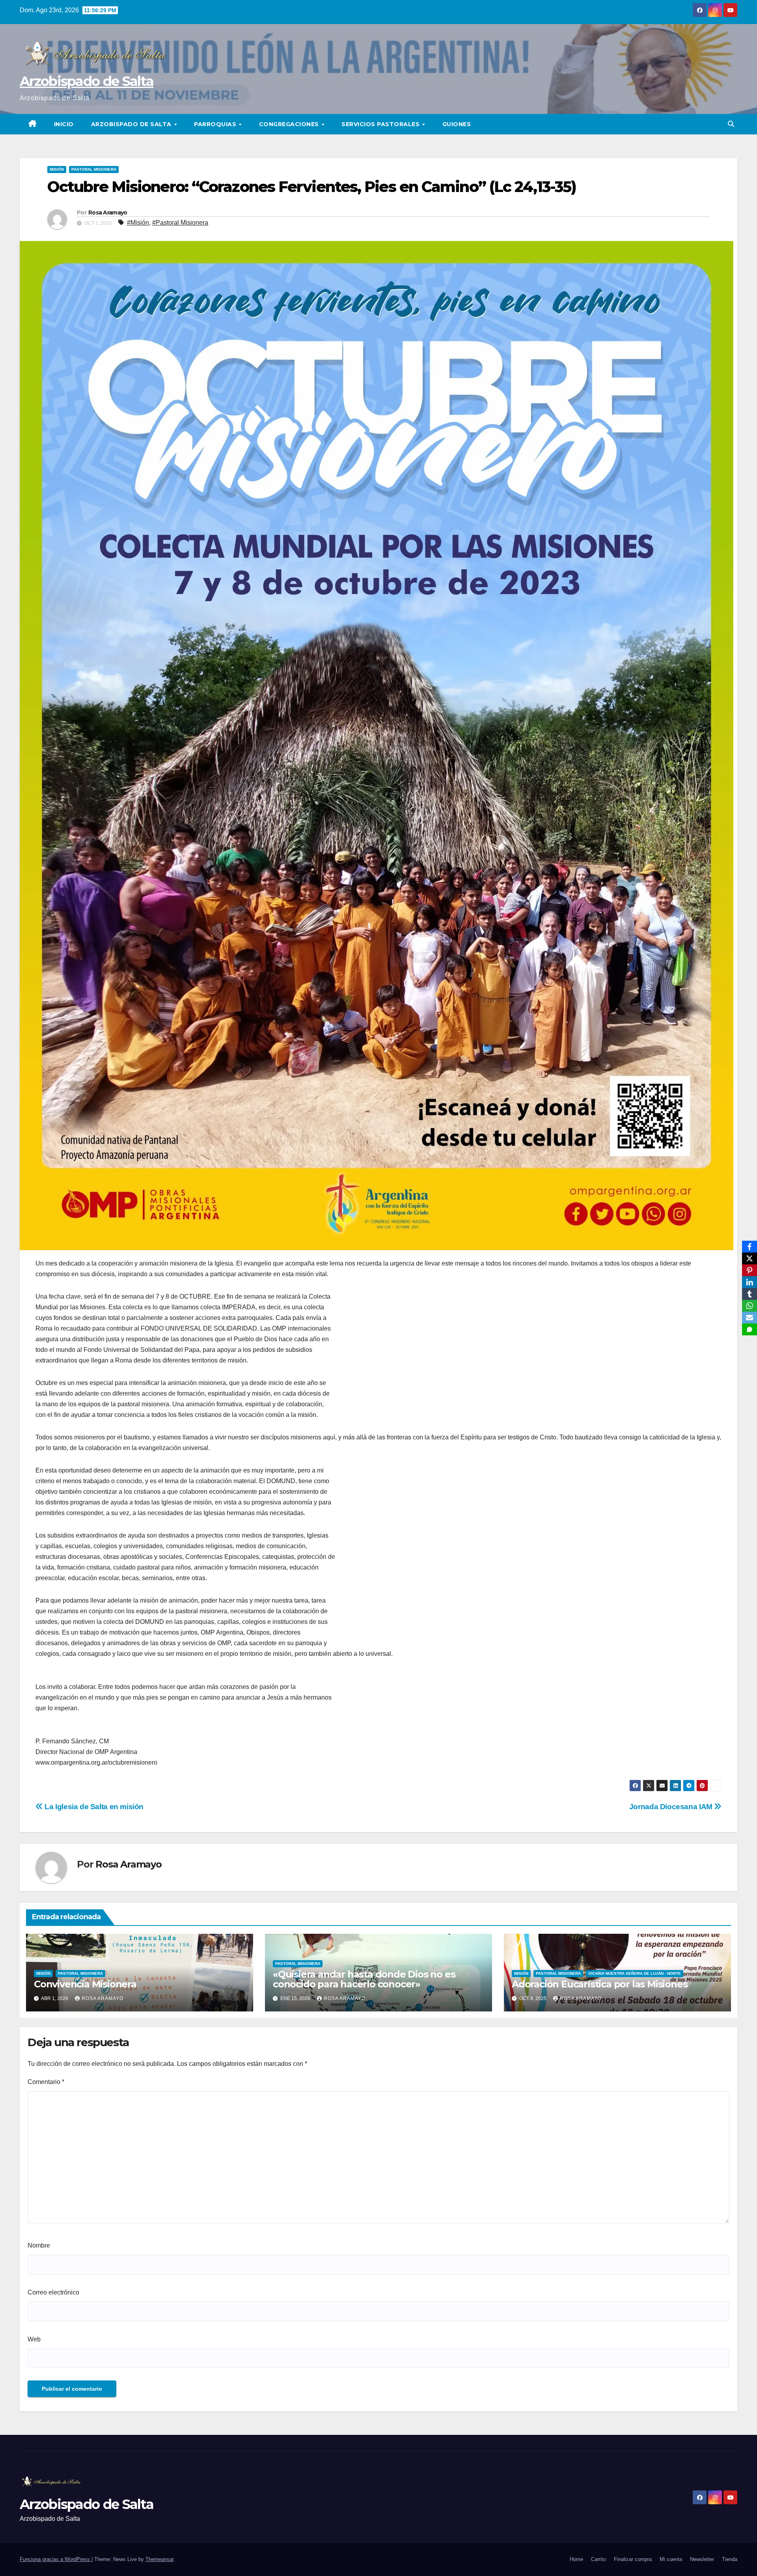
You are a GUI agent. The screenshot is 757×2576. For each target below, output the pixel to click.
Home (576, 2559)
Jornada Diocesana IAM (672, 1807)
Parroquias (216, 124)
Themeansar (159, 2559)
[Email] (750, 1318)
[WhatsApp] (750, 1306)
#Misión (138, 223)
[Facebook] (750, 1247)
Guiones (457, 124)
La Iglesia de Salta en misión (93, 1807)
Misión (57, 169)
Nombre (39, 2245)
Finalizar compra (633, 2559)
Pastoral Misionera (94, 169)
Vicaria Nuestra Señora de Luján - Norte (635, 1973)
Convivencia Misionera (85, 1984)
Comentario (46, 2082)
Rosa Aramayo (108, 212)
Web (34, 2339)
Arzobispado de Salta (87, 81)
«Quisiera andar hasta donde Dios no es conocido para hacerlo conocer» (364, 1979)
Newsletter (702, 2559)
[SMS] (750, 1329)
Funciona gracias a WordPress (56, 2559)
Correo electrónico (53, 2292)
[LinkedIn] (750, 1282)
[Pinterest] (750, 1270)
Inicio (64, 124)
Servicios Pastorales (381, 124)
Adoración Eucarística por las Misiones (599, 1984)
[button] (731, 124)
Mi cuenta (671, 2559)
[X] (750, 1258)
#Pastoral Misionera (180, 223)
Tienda (730, 2559)
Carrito (599, 2559)
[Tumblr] (750, 1294)
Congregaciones (290, 124)
